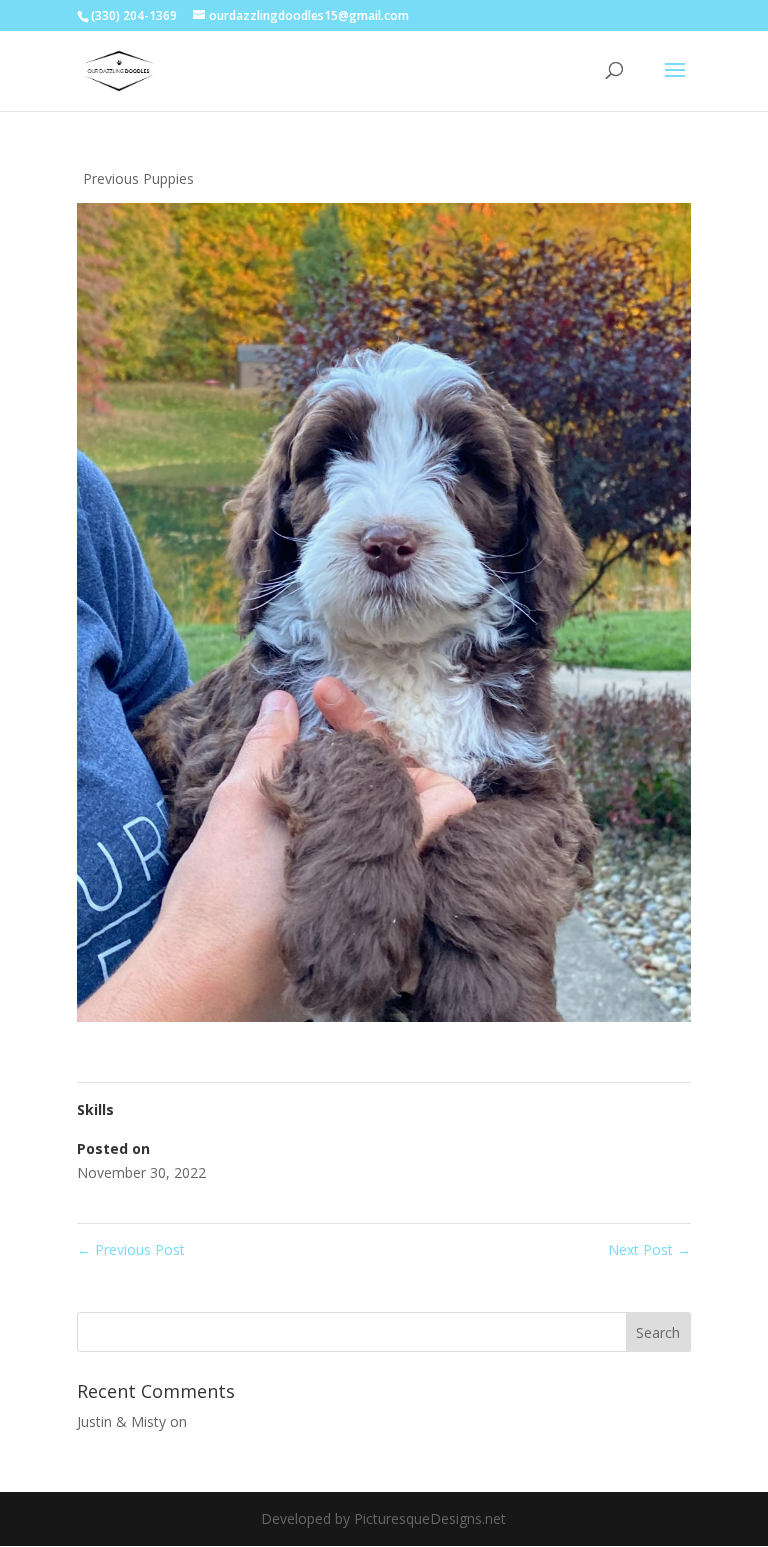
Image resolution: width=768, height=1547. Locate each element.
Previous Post (131, 1249)
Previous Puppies (138, 178)
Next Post (649, 1249)
